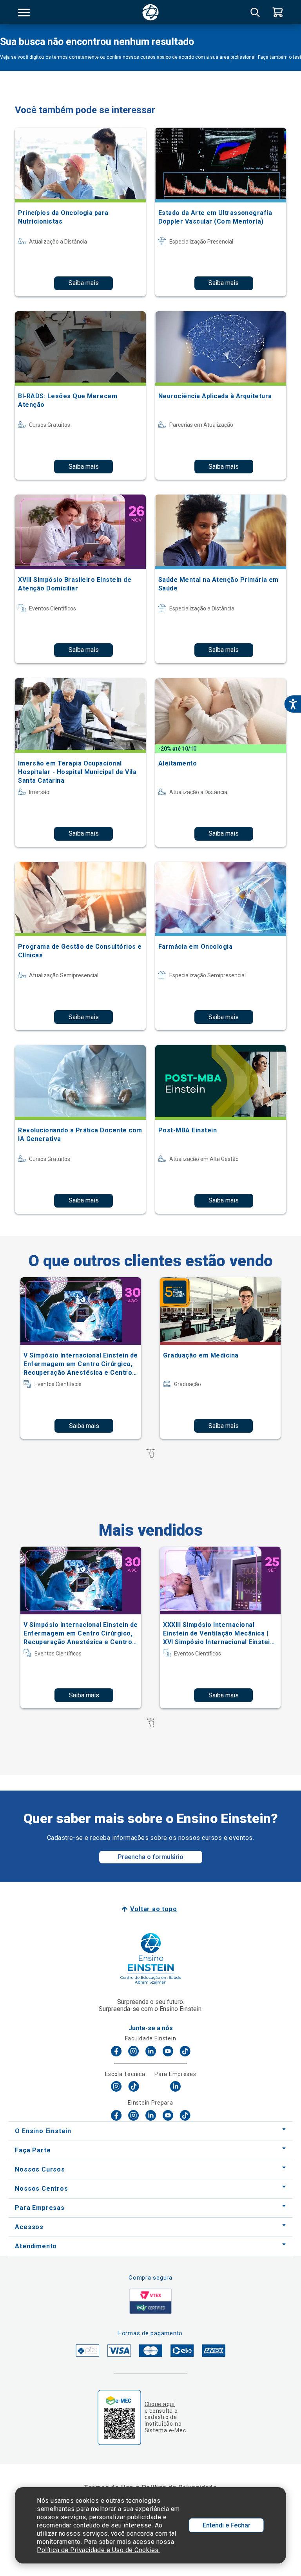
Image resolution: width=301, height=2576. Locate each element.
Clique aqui (160, 2404)
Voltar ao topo (153, 1909)
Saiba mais (84, 283)
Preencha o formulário (151, 1857)
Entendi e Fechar (227, 2525)
